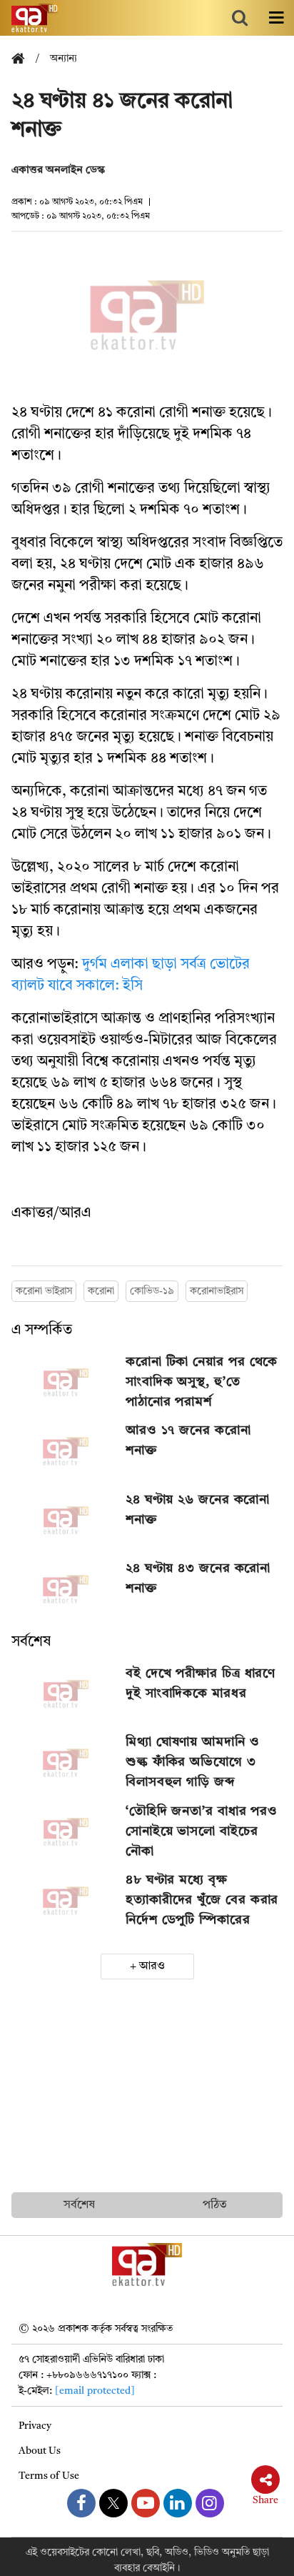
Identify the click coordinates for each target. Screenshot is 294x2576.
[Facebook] (81, 2503)
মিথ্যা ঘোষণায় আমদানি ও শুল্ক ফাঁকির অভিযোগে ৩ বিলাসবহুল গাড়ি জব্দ (193, 1762)
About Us (40, 2451)
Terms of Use (49, 2476)
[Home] (24, 60)
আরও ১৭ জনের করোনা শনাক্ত (188, 1441)
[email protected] (95, 2391)
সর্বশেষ (31, 1642)
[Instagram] (210, 2503)
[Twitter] (113, 2503)
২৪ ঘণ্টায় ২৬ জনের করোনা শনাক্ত (198, 1510)
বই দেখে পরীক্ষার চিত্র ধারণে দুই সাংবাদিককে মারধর (201, 1684)
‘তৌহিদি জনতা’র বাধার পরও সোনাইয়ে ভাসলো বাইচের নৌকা (202, 1831)
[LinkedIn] (178, 2503)
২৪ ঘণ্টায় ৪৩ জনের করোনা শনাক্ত (198, 1578)
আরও (152, 1966)
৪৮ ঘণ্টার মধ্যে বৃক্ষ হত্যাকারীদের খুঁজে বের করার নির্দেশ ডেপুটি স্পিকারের (202, 1900)
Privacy (35, 2426)
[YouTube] (146, 2503)
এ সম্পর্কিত (42, 1331)
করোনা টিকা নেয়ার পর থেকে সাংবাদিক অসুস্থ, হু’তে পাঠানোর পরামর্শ (202, 1382)
